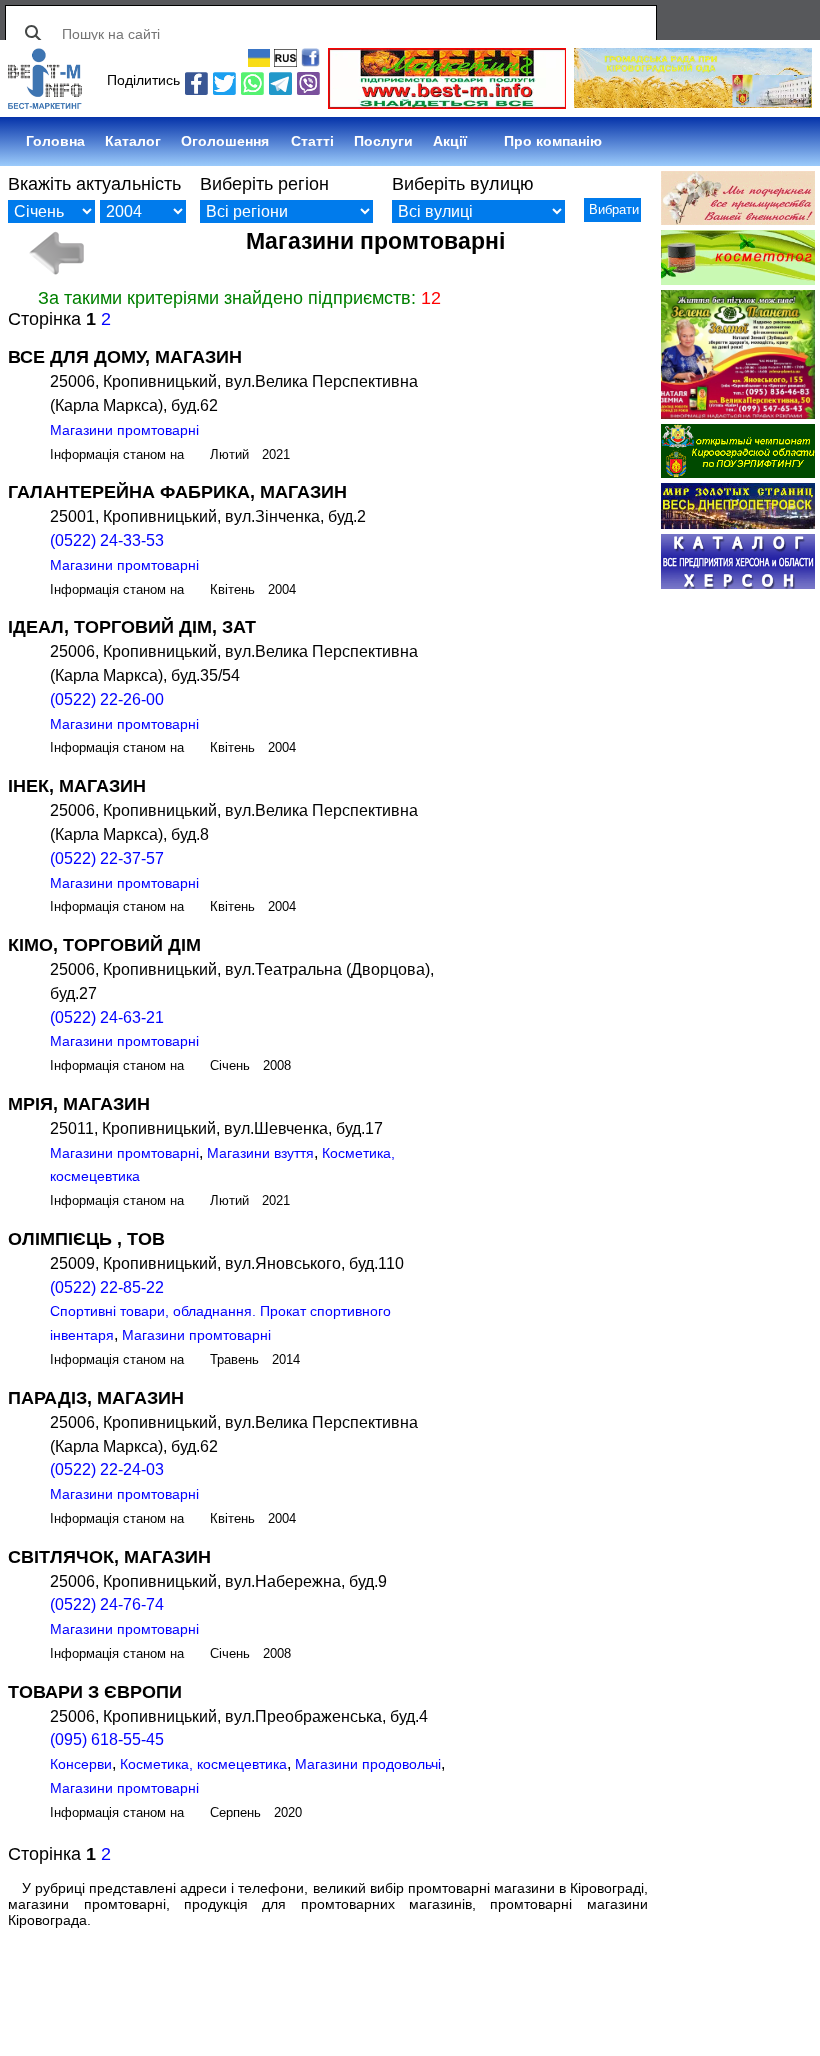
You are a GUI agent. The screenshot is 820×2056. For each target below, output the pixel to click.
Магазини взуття (260, 1153)
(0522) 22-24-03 (107, 1469)
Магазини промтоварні (124, 430)
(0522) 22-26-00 (107, 699)
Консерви (81, 1764)
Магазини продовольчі (368, 1764)
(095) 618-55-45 (107, 1739)
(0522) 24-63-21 (107, 1017)
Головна (55, 141)
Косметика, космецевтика (203, 1764)
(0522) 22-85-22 (107, 1287)
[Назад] (56, 253)
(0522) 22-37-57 (107, 858)
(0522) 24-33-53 (107, 540)
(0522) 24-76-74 (107, 1604)
